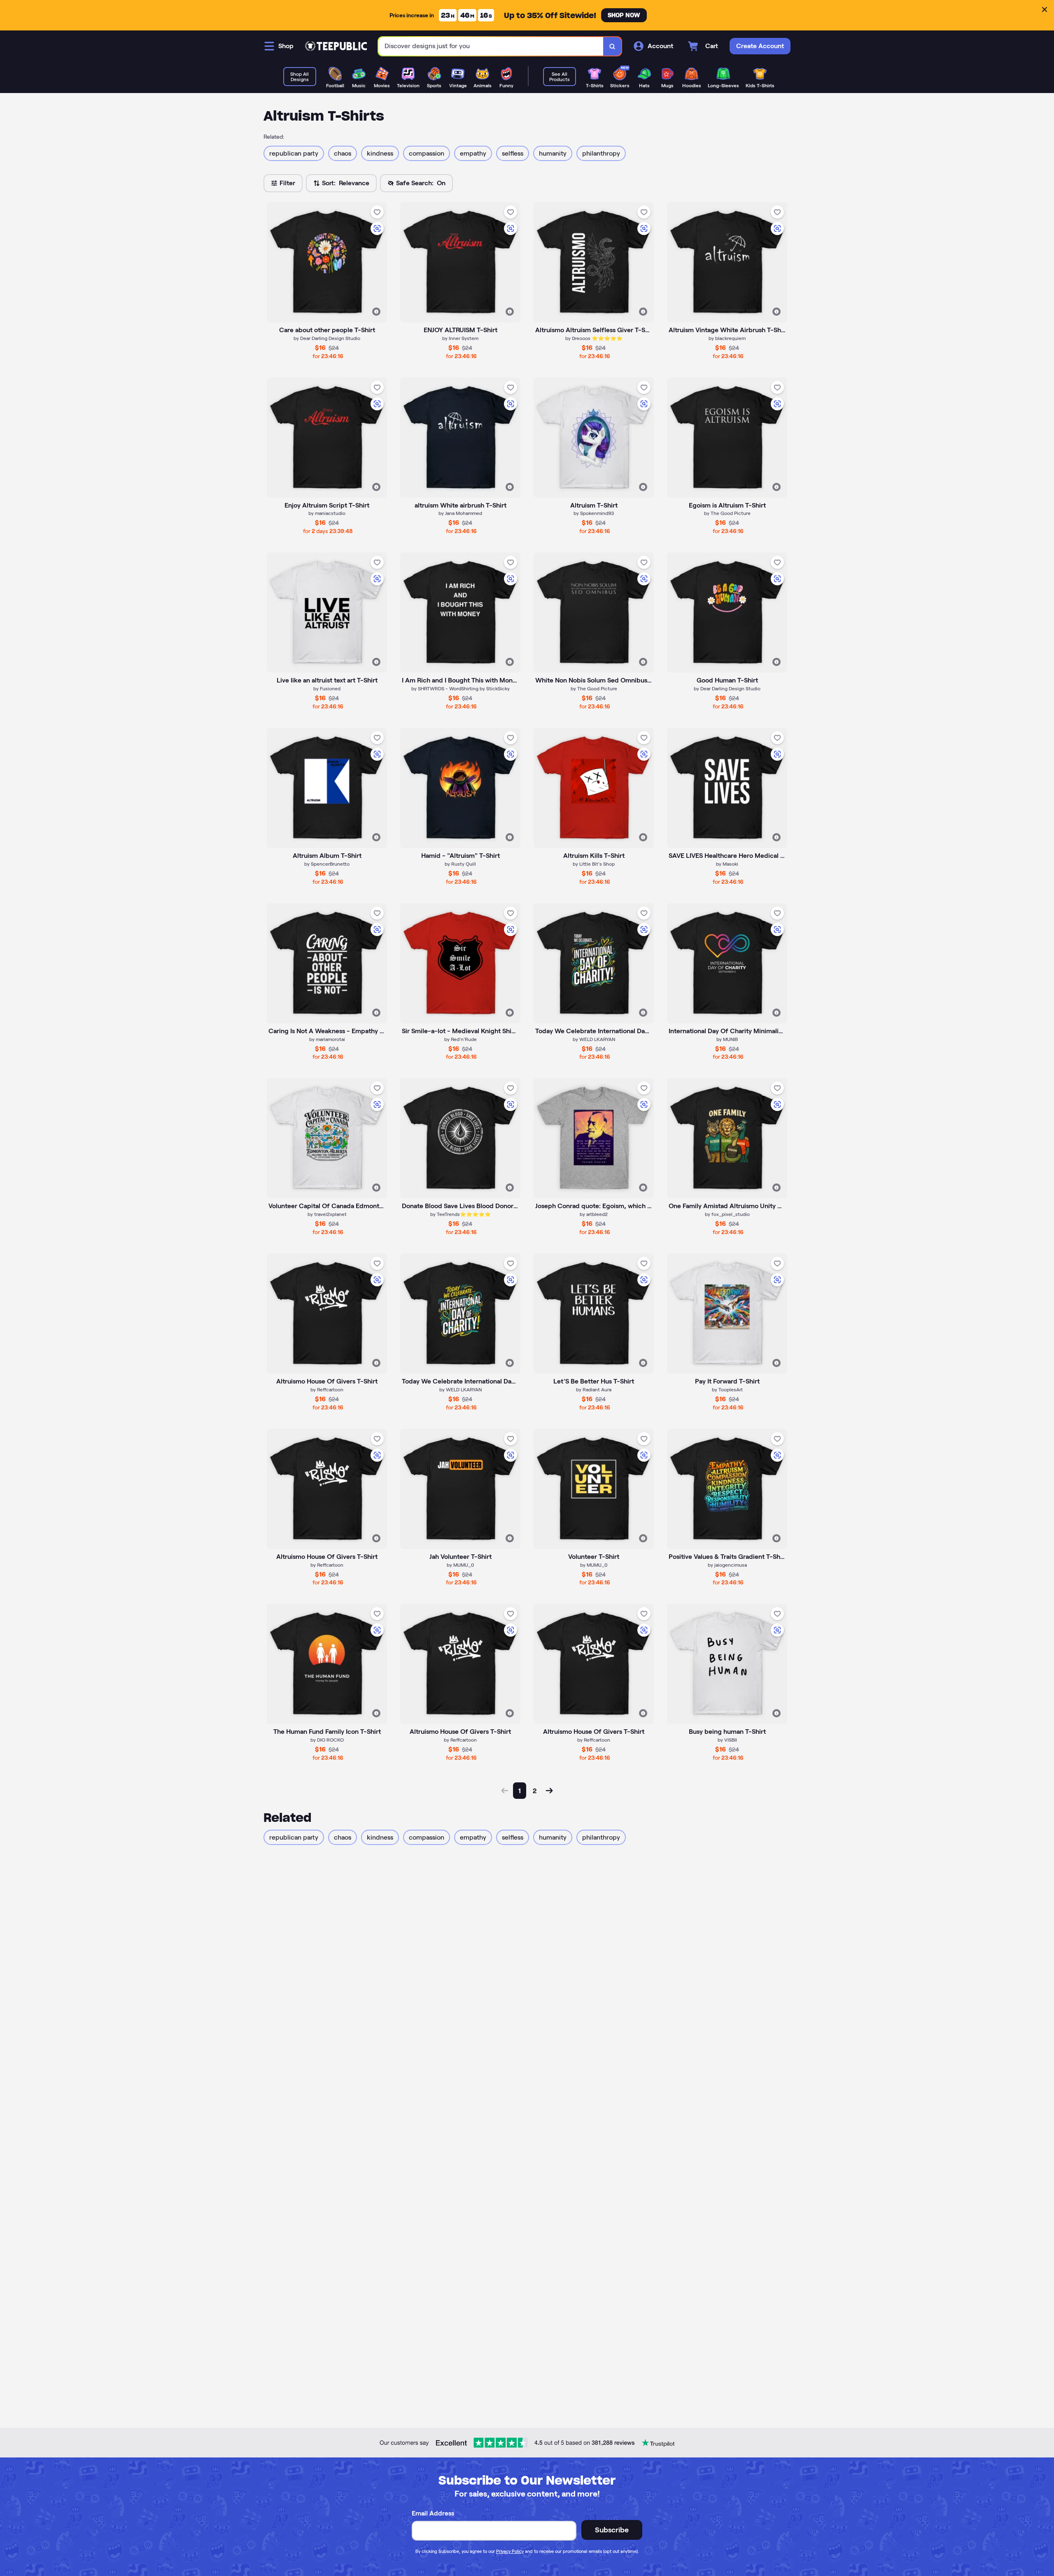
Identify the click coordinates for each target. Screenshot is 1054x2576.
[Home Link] (336, 46)
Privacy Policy (510, 2551)
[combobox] (491, 46)
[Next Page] (549, 1791)
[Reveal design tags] (376, 312)
